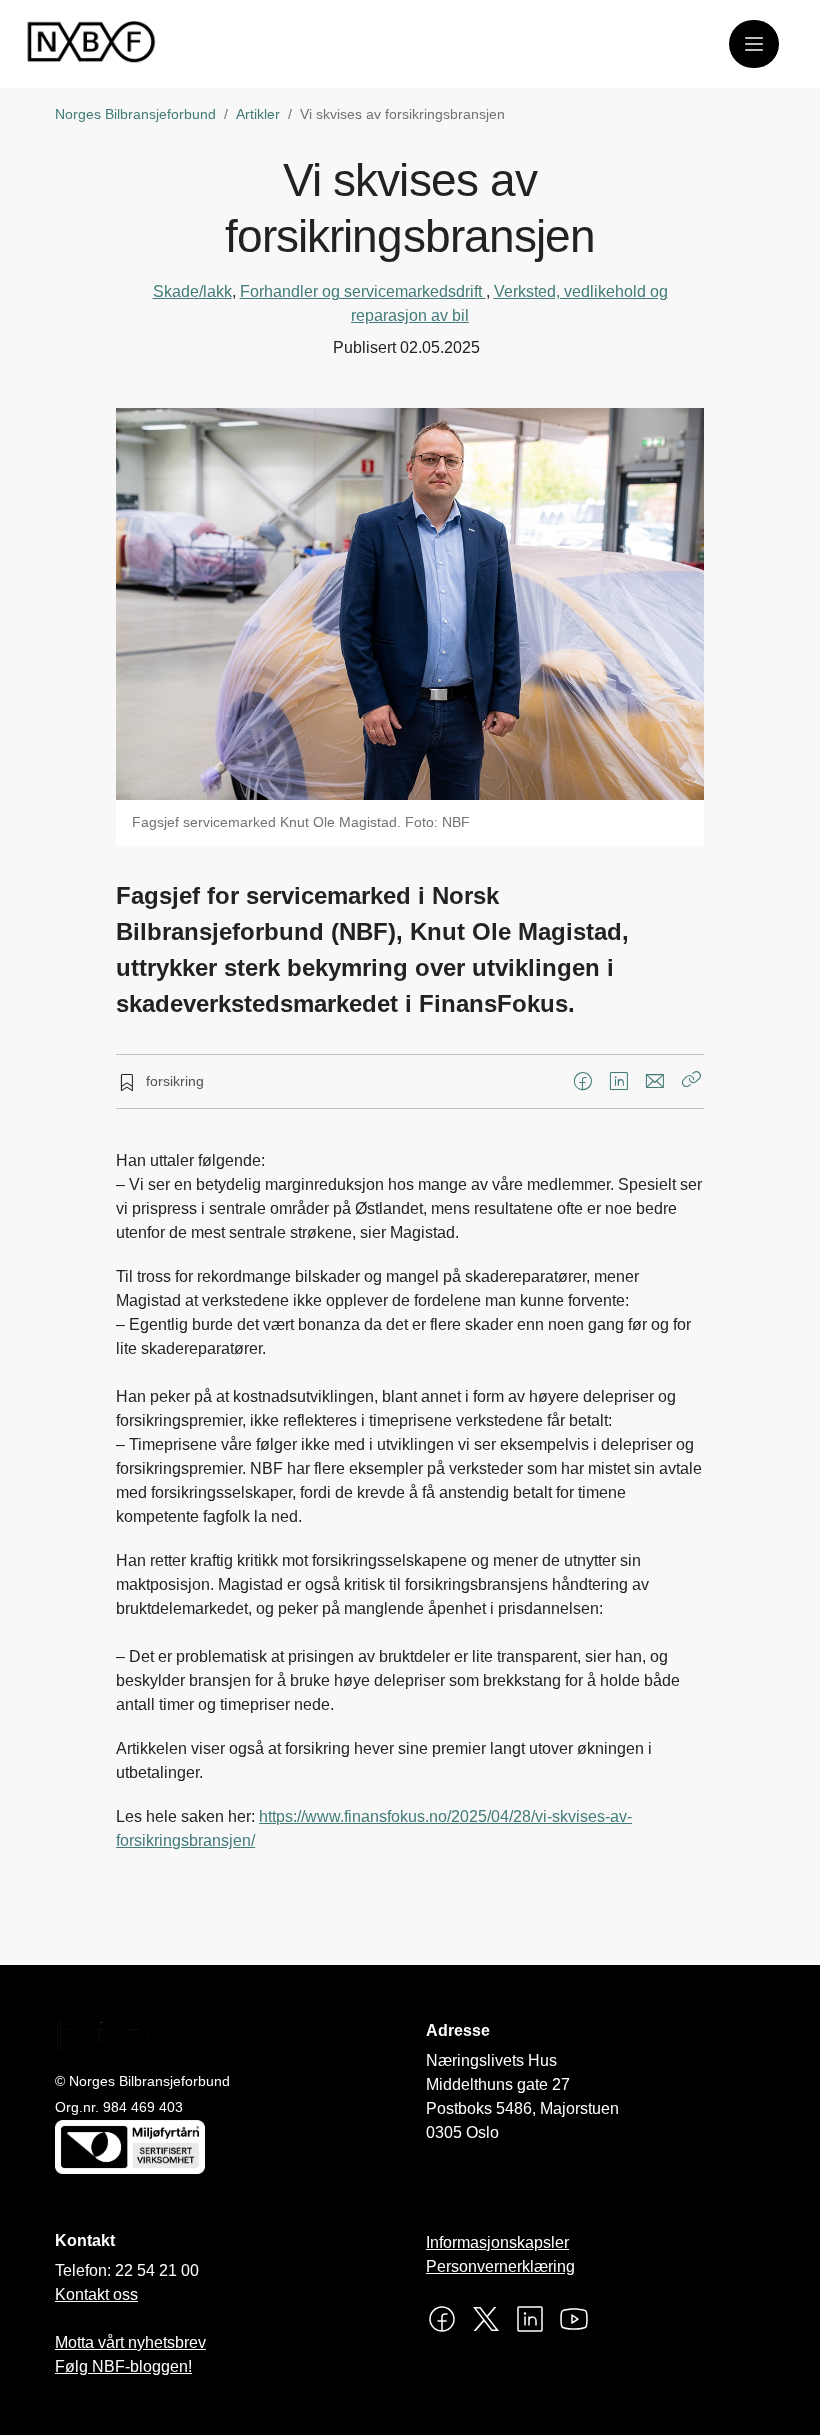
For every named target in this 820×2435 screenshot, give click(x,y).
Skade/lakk (192, 291)
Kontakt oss (96, 2294)
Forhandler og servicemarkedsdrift (363, 291)
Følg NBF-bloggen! (123, 2366)
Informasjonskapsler (497, 2242)
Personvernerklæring (500, 2266)
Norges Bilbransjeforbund (135, 114)
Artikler (258, 114)
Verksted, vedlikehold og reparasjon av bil (509, 303)
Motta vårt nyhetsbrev (130, 2342)
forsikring (175, 1081)
